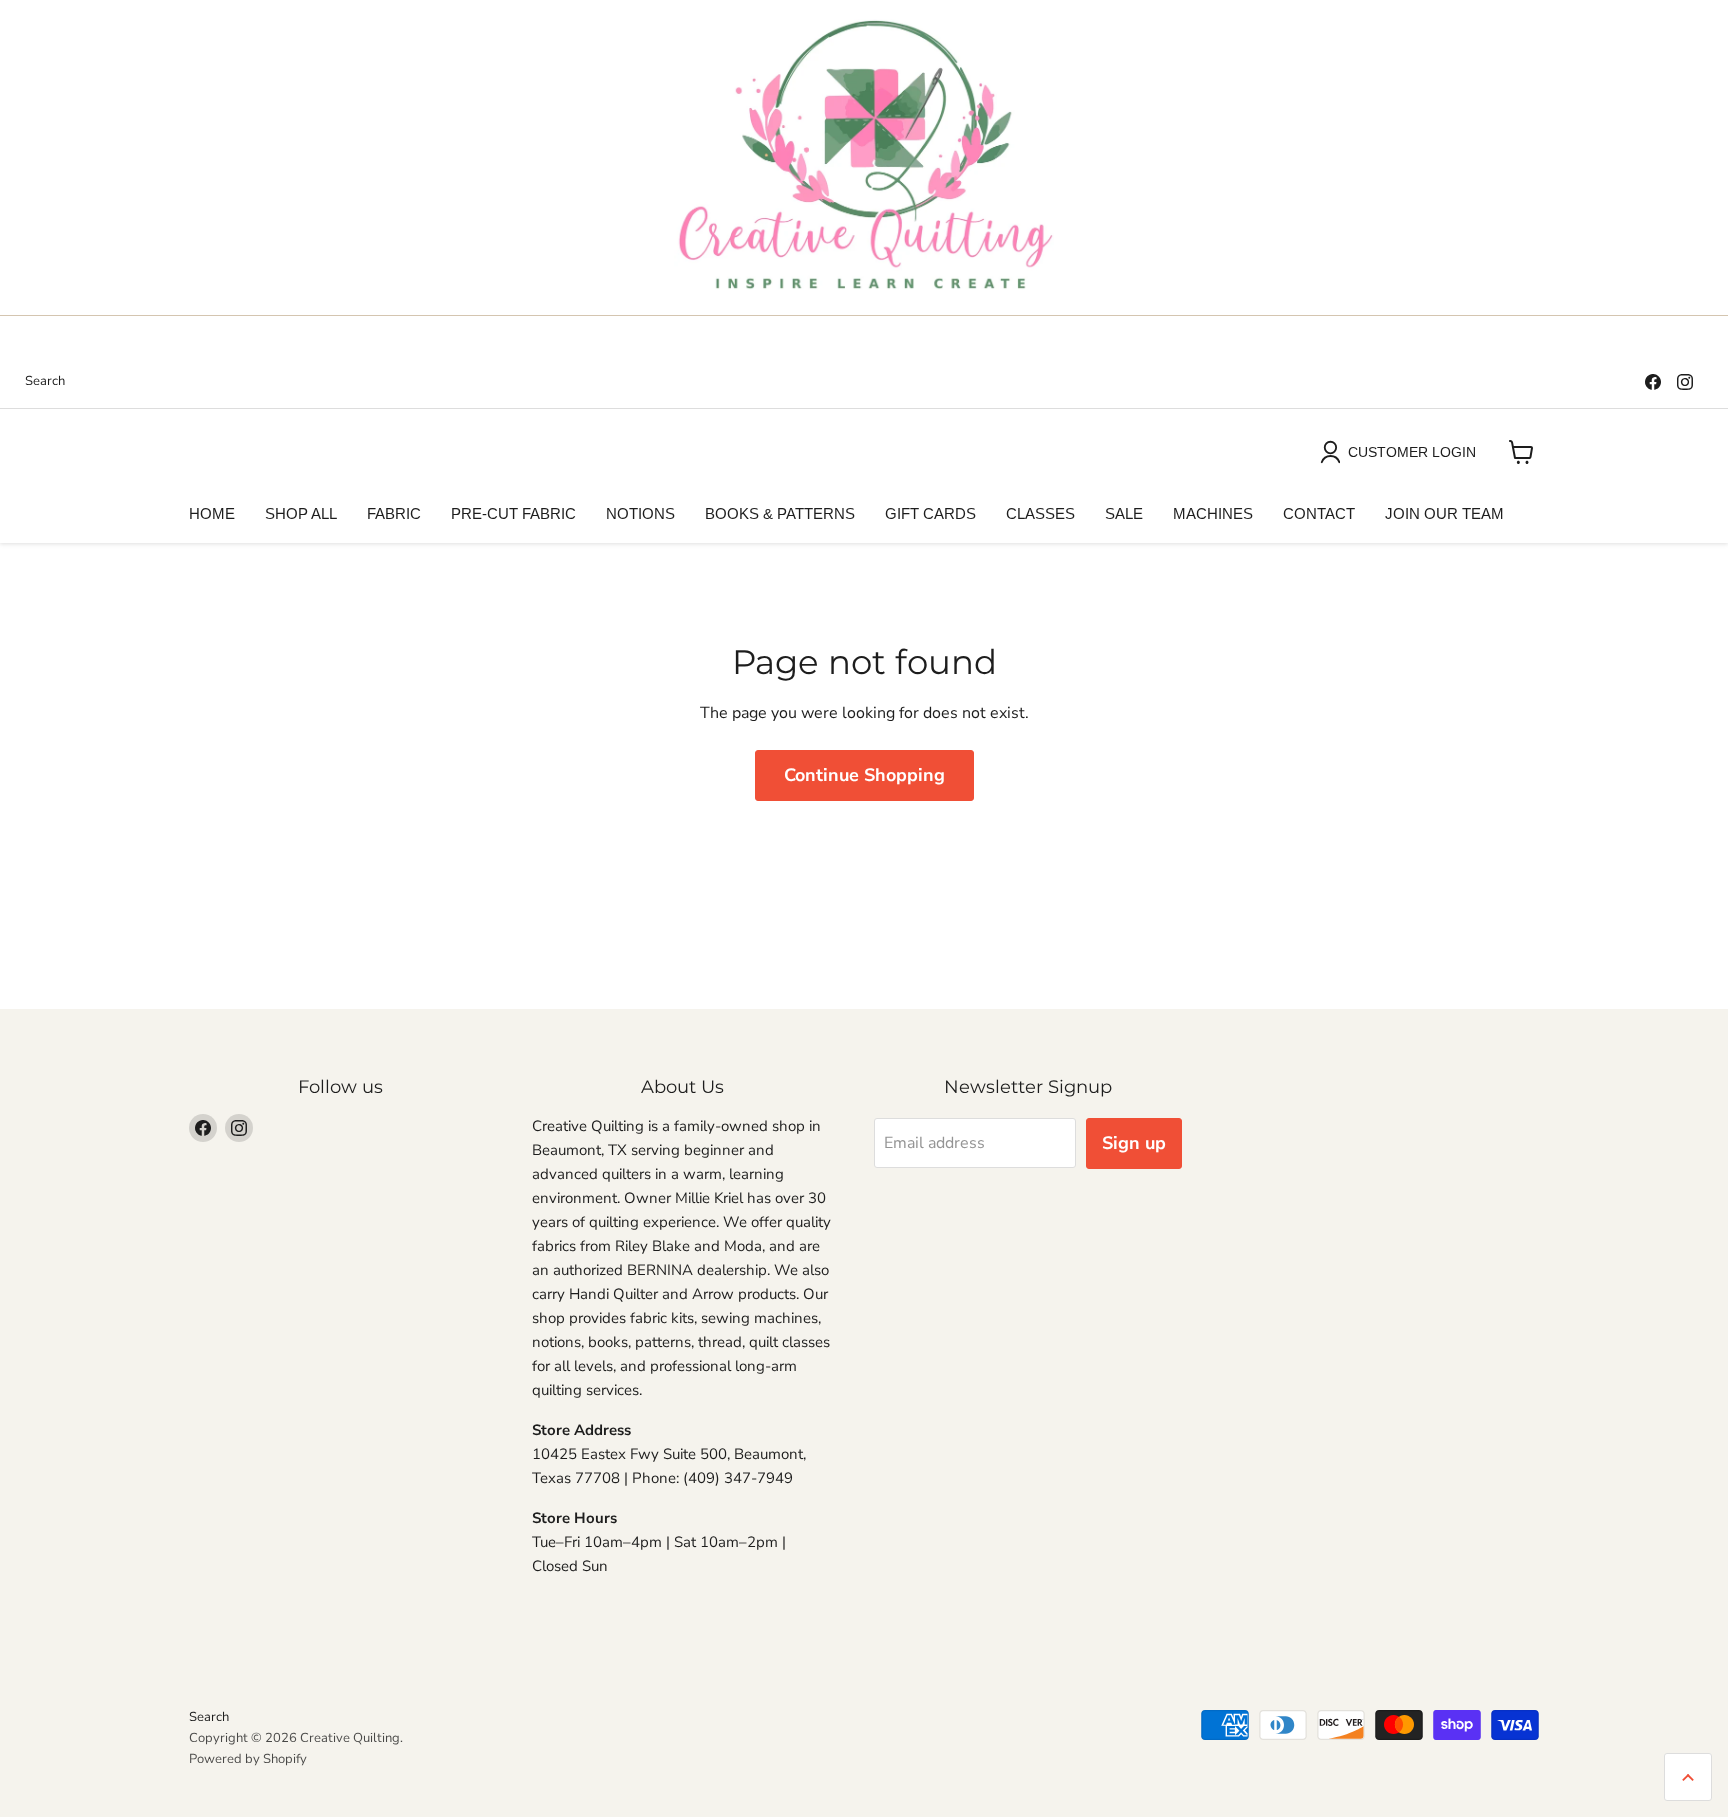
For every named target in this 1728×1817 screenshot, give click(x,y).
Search (45, 381)
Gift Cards (930, 513)
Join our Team (1444, 513)
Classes (1040, 513)
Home (212, 513)
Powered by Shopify (248, 1759)
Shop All (301, 513)
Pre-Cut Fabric (513, 513)
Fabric (394, 513)
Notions (640, 513)
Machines (1213, 513)
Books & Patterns (780, 513)
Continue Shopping (864, 775)
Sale (1124, 513)
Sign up (1134, 1143)
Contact (1319, 513)
